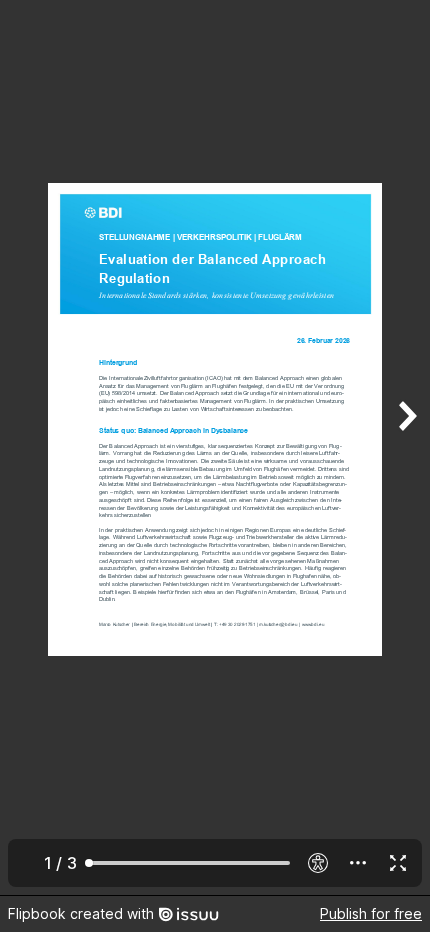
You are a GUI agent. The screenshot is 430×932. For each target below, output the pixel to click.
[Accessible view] (318, 863)
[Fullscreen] (398, 863)
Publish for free (371, 913)
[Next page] (406, 447)
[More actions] (358, 863)
